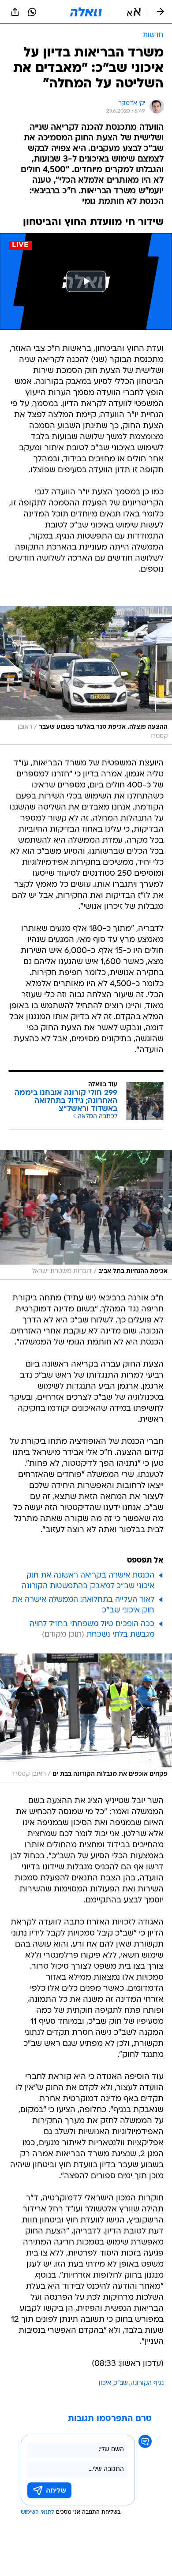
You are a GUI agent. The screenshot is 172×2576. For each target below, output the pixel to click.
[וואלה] (86, 12)
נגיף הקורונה (147, 2383)
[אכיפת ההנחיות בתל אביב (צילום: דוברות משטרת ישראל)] (86, 1215)
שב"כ (121, 2383)
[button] (134, 12)
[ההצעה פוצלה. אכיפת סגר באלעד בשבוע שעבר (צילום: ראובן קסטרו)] (86, 675)
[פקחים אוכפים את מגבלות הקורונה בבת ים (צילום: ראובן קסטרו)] (86, 1718)
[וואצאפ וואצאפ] (32, 12)
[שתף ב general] (15, 12)
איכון (105, 2383)
